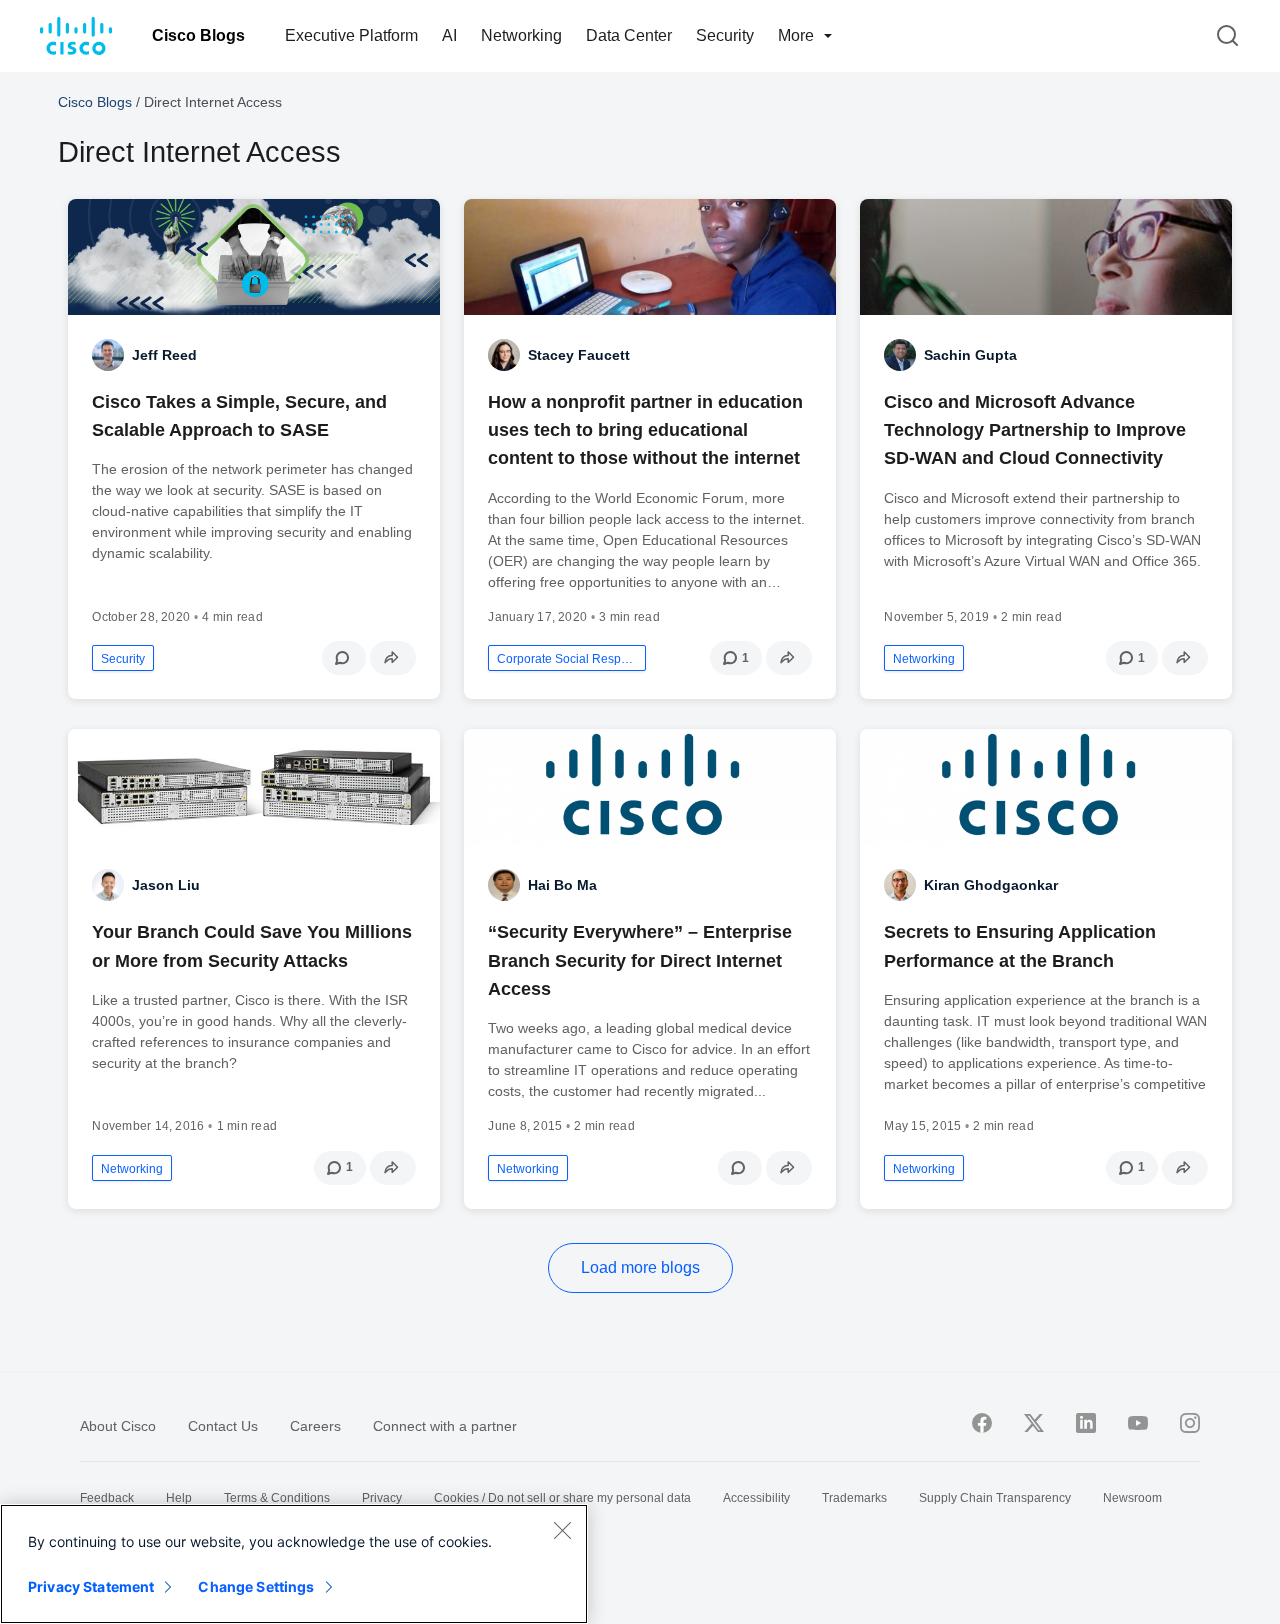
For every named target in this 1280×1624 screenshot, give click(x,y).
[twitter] (1034, 1423)
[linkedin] (1086, 1423)
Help (179, 1498)
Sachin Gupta (970, 355)
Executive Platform (351, 35)
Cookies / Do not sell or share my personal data (562, 1498)
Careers (315, 1426)
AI (449, 35)
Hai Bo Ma (562, 885)
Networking (521, 35)
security (123, 659)
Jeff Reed (164, 355)
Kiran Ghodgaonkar (991, 885)
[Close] (562, 1530)
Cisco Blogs (198, 35)
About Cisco (118, 1426)
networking (924, 659)
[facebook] (982, 1423)
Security (725, 35)
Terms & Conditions (277, 1498)
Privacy (382, 1498)
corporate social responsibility (567, 659)
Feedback (107, 1498)
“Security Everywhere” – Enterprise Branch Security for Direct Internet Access (640, 960)
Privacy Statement (91, 1586)
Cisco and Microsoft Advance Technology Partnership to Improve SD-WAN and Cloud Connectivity (1035, 430)
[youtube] (1138, 1423)
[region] (294, 1564)
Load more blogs (640, 1267)
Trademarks (854, 1498)
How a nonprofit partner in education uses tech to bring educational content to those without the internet (645, 430)
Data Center (629, 35)
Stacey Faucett (579, 355)
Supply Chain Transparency (995, 1498)
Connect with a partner (445, 1426)
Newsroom (1132, 1498)
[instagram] (1190, 1423)
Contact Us (223, 1426)
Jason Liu (166, 885)
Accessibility (756, 1498)
